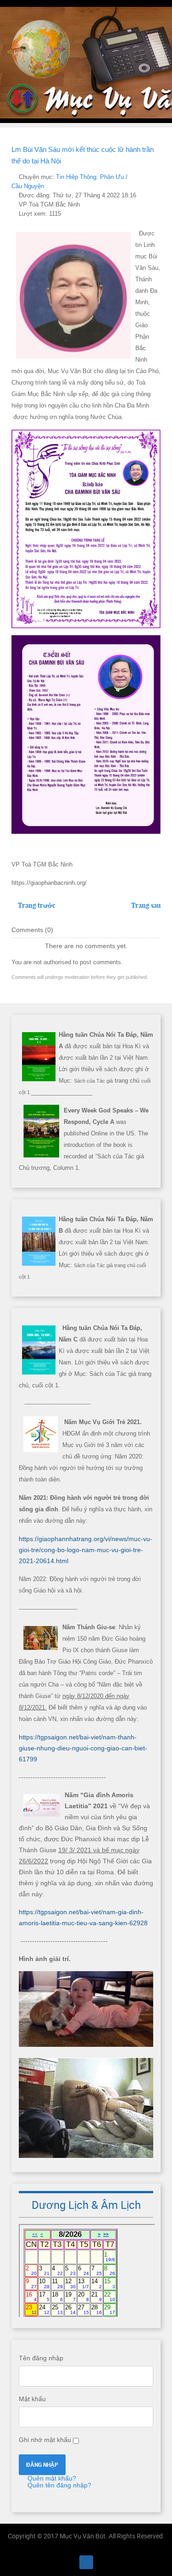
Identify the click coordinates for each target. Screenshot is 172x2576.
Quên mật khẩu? (51, 2478)
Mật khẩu (32, 2399)
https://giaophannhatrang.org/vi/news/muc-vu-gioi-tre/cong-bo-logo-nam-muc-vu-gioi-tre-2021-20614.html (86, 1550)
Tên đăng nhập (41, 2358)
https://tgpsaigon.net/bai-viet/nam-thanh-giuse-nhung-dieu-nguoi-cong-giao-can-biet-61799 (83, 1748)
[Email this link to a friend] (158, 177)
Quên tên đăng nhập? (58, 2485)
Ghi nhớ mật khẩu (45, 2440)
